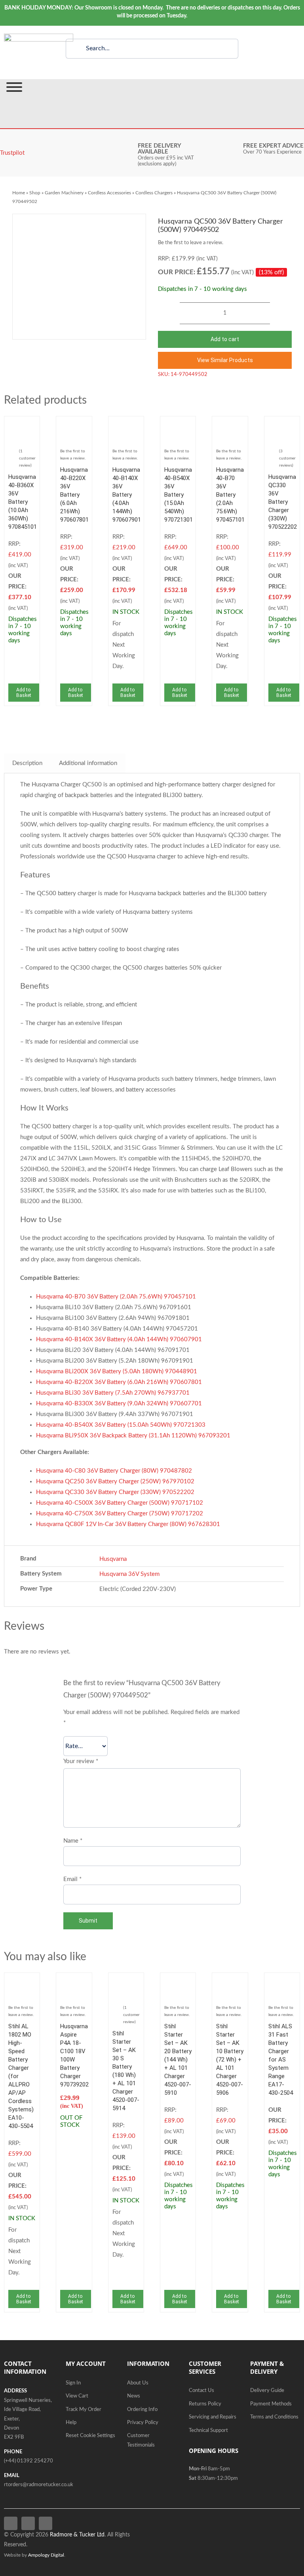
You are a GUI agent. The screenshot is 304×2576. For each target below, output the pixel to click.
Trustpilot (12, 153)
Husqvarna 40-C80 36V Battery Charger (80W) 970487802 (114, 1471)
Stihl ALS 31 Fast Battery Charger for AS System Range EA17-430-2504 (281, 2060)
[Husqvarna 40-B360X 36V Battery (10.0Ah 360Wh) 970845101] (22, 426)
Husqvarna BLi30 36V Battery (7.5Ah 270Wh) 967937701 (113, 1393)
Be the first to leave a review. (191, 243)
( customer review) (27, 458)
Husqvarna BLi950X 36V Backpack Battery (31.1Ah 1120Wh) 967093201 (133, 1436)
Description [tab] (27, 763)
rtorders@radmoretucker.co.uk (39, 2485)
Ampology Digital (46, 2555)
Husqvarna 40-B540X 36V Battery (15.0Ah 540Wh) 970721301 (179, 495)
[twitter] (28, 2523)
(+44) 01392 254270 (28, 2461)
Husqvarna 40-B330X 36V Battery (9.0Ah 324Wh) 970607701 (119, 1404)
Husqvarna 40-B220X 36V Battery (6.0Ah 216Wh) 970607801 (74, 495)
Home (19, 193)
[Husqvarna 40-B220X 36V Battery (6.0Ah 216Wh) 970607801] (74, 426)
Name (73, 1841)
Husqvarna (113, 1559)
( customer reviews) (287, 458)
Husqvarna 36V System (129, 1574)
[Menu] (14, 87)
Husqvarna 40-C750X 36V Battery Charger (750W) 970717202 (120, 1514)
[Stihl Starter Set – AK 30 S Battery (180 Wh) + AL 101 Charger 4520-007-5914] (126, 1982)
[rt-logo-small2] (39, 37)
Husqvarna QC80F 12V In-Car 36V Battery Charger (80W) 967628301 (128, 1524)
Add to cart (225, 339)
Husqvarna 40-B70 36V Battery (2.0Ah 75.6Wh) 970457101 (230, 495)
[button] (225, 360)
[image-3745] (79, 277)
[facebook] (11, 2523)
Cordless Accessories (109, 193)
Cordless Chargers (154, 193)
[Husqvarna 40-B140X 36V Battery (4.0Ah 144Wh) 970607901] (126, 426)
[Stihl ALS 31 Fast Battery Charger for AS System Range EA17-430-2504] (282, 1982)
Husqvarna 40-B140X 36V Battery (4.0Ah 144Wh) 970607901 (127, 495)
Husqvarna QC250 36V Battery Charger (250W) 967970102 (115, 1482)
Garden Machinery (64, 193)
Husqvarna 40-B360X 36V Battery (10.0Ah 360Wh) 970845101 (23, 502)
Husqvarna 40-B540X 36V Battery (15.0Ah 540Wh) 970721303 (121, 1425)
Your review (81, 1761)
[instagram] (46, 2523)
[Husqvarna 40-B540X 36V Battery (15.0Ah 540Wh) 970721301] (178, 426)
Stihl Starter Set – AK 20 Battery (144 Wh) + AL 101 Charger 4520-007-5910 (178, 2060)
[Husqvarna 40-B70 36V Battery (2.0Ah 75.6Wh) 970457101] (230, 426)
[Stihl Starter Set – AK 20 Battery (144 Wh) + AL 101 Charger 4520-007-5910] (178, 1982)
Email (72, 1879)
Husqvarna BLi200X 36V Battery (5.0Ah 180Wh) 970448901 (117, 1372)
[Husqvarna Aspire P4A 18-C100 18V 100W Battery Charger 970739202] (74, 1982)
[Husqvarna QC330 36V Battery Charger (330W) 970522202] (282, 426)
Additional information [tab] (88, 763)
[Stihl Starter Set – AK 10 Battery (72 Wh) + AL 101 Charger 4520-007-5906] (230, 1982)
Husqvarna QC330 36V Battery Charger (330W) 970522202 (283, 502)
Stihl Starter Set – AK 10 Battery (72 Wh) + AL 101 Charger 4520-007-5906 (230, 2060)
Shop (35, 193)
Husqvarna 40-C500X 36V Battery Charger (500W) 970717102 (120, 1503)
